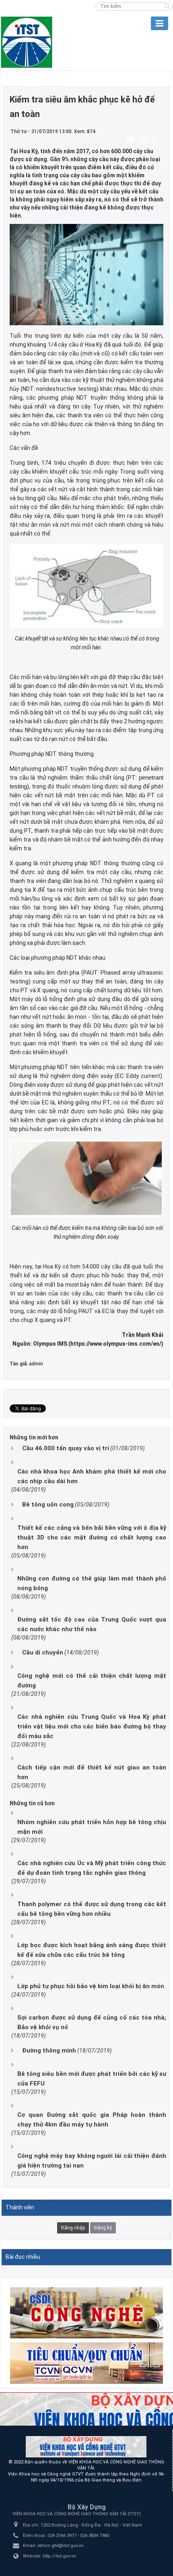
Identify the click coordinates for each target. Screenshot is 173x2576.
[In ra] (144, 139)
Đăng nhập (73, 2228)
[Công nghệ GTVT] (86, 2312)
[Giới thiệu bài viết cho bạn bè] (132, 139)
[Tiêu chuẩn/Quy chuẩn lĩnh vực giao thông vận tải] (86, 2363)
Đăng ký (103, 2228)
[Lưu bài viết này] (156, 139)
